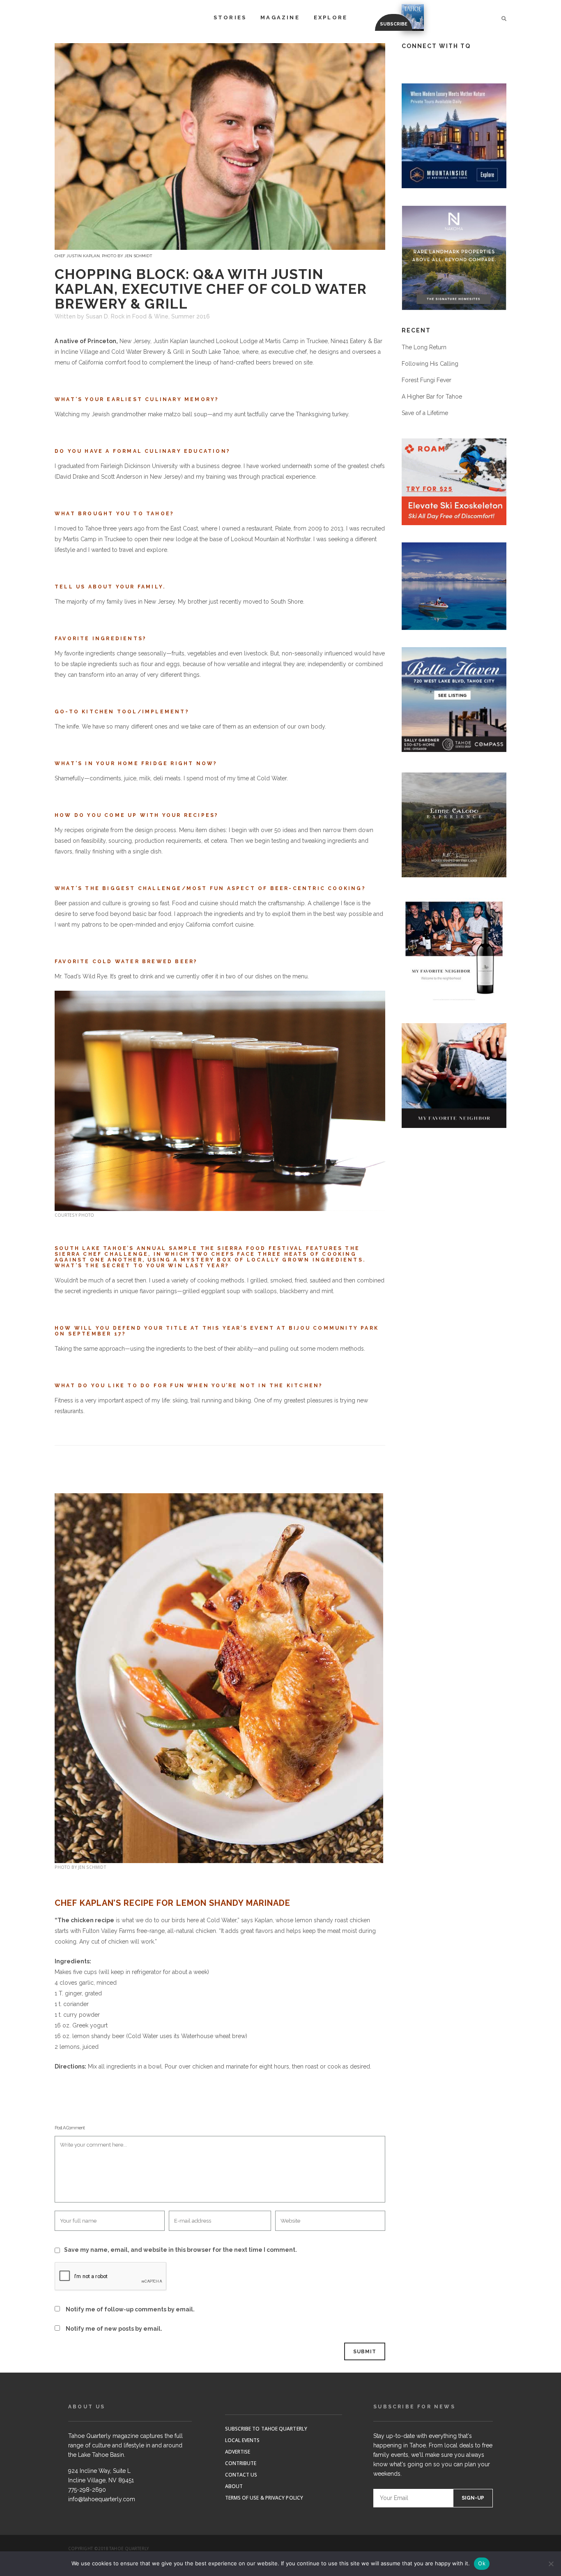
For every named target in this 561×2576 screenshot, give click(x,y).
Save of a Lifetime (425, 413)
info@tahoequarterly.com (102, 2499)
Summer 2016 (191, 316)
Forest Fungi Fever (426, 380)
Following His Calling (430, 364)
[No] (551, 2564)
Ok (482, 2563)
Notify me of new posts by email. (114, 2329)
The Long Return (424, 347)
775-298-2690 (87, 2490)
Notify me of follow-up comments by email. (130, 2309)
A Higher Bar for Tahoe (432, 397)
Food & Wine (150, 316)
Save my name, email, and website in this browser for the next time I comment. (180, 2250)
